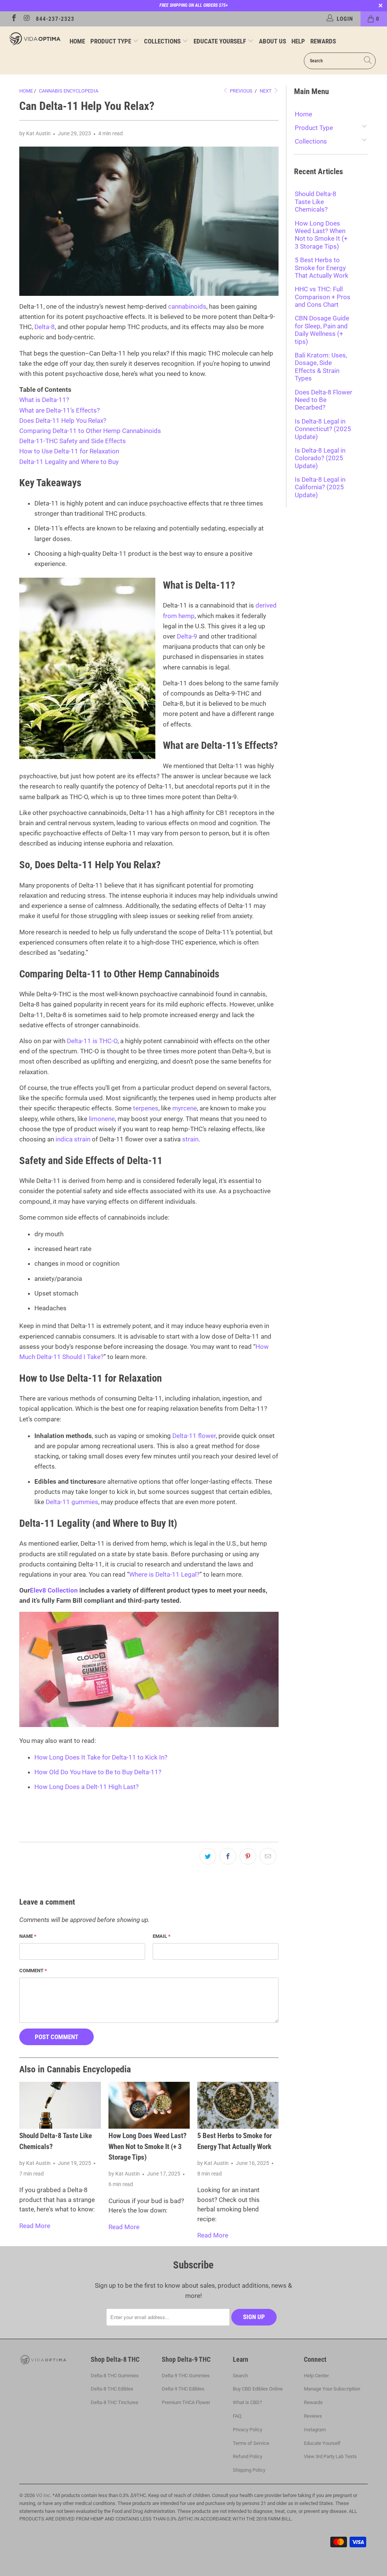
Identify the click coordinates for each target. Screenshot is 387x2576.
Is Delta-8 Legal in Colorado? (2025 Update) (320, 458)
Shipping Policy (249, 2470)
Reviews (313, 2416)
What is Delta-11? (44, 400)
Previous (241, 91)
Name (28, 1936)
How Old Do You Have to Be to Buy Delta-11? (98, 1772)
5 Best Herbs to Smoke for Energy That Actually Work (322, 268)
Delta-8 (45, 327)
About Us (272, 41)
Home (77, 41)
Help (298, 41)
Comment (33, 1971)
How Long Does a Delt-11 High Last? (87, 1787)
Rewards (323, 41)
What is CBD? (247, 2402)
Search (240, 2376)
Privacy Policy (248, 2430)
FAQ (237, 2416)
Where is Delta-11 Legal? (164, 1574)
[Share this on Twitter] (208, 1856)
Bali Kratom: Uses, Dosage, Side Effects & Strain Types (321, 367)
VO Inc (43, 2495)
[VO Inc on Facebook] (13, 19)
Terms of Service (251, 2443)
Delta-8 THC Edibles (112, 2389)
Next (266, 91)
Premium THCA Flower (186, 2402)
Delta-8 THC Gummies (115, 2376)
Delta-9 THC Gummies (186, 2376)
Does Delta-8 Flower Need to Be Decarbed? (324, 400)
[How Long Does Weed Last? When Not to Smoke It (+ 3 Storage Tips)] (149, 2105)
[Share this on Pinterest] (248, 1856)
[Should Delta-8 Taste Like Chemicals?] (60, 2105)
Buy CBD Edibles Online (258, 2389)
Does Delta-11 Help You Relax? (63, 421)
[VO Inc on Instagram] (27, 19)
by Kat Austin (35, 133)
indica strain (73, 1139)
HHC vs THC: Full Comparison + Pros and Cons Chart (323, 297)
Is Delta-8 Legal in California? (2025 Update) (320, 487)
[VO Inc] (35, 39)
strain (190, 1139)
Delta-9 (187, 636)
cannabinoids (187, 306)
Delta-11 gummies (72, 1502)
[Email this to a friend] (268, 1856)
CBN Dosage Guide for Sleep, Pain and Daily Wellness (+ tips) (322, 330)
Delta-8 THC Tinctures (115, 2402)
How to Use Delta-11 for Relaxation (69, 451)
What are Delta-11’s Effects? (60, 410)
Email (162, 1936)
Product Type (111, 41)
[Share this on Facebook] (228, 1856)
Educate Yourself (221, 41)
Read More (35, 2226)
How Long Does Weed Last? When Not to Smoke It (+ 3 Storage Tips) (148, 2146)
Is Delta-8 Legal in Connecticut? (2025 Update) (323, 429)
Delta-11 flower (194, 1436)
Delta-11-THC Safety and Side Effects (73, 441)
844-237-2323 (55, 19)
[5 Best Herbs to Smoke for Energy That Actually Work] (238, 2105)
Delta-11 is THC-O (92, 1041)
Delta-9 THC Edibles (183, 2389)
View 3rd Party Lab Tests (330, 2456)
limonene (102, 1119)
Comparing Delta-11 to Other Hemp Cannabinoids (90, 431)
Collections (163, 41)
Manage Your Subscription (332, 2389)
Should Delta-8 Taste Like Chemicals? (316, 202)
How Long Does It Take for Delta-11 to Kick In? (101, 1757)
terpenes (146, 1108)
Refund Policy (248, 2456)
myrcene (185, 1108)
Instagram (315, 2430)
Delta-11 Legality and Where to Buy (69, 462)
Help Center (316, 2376)
